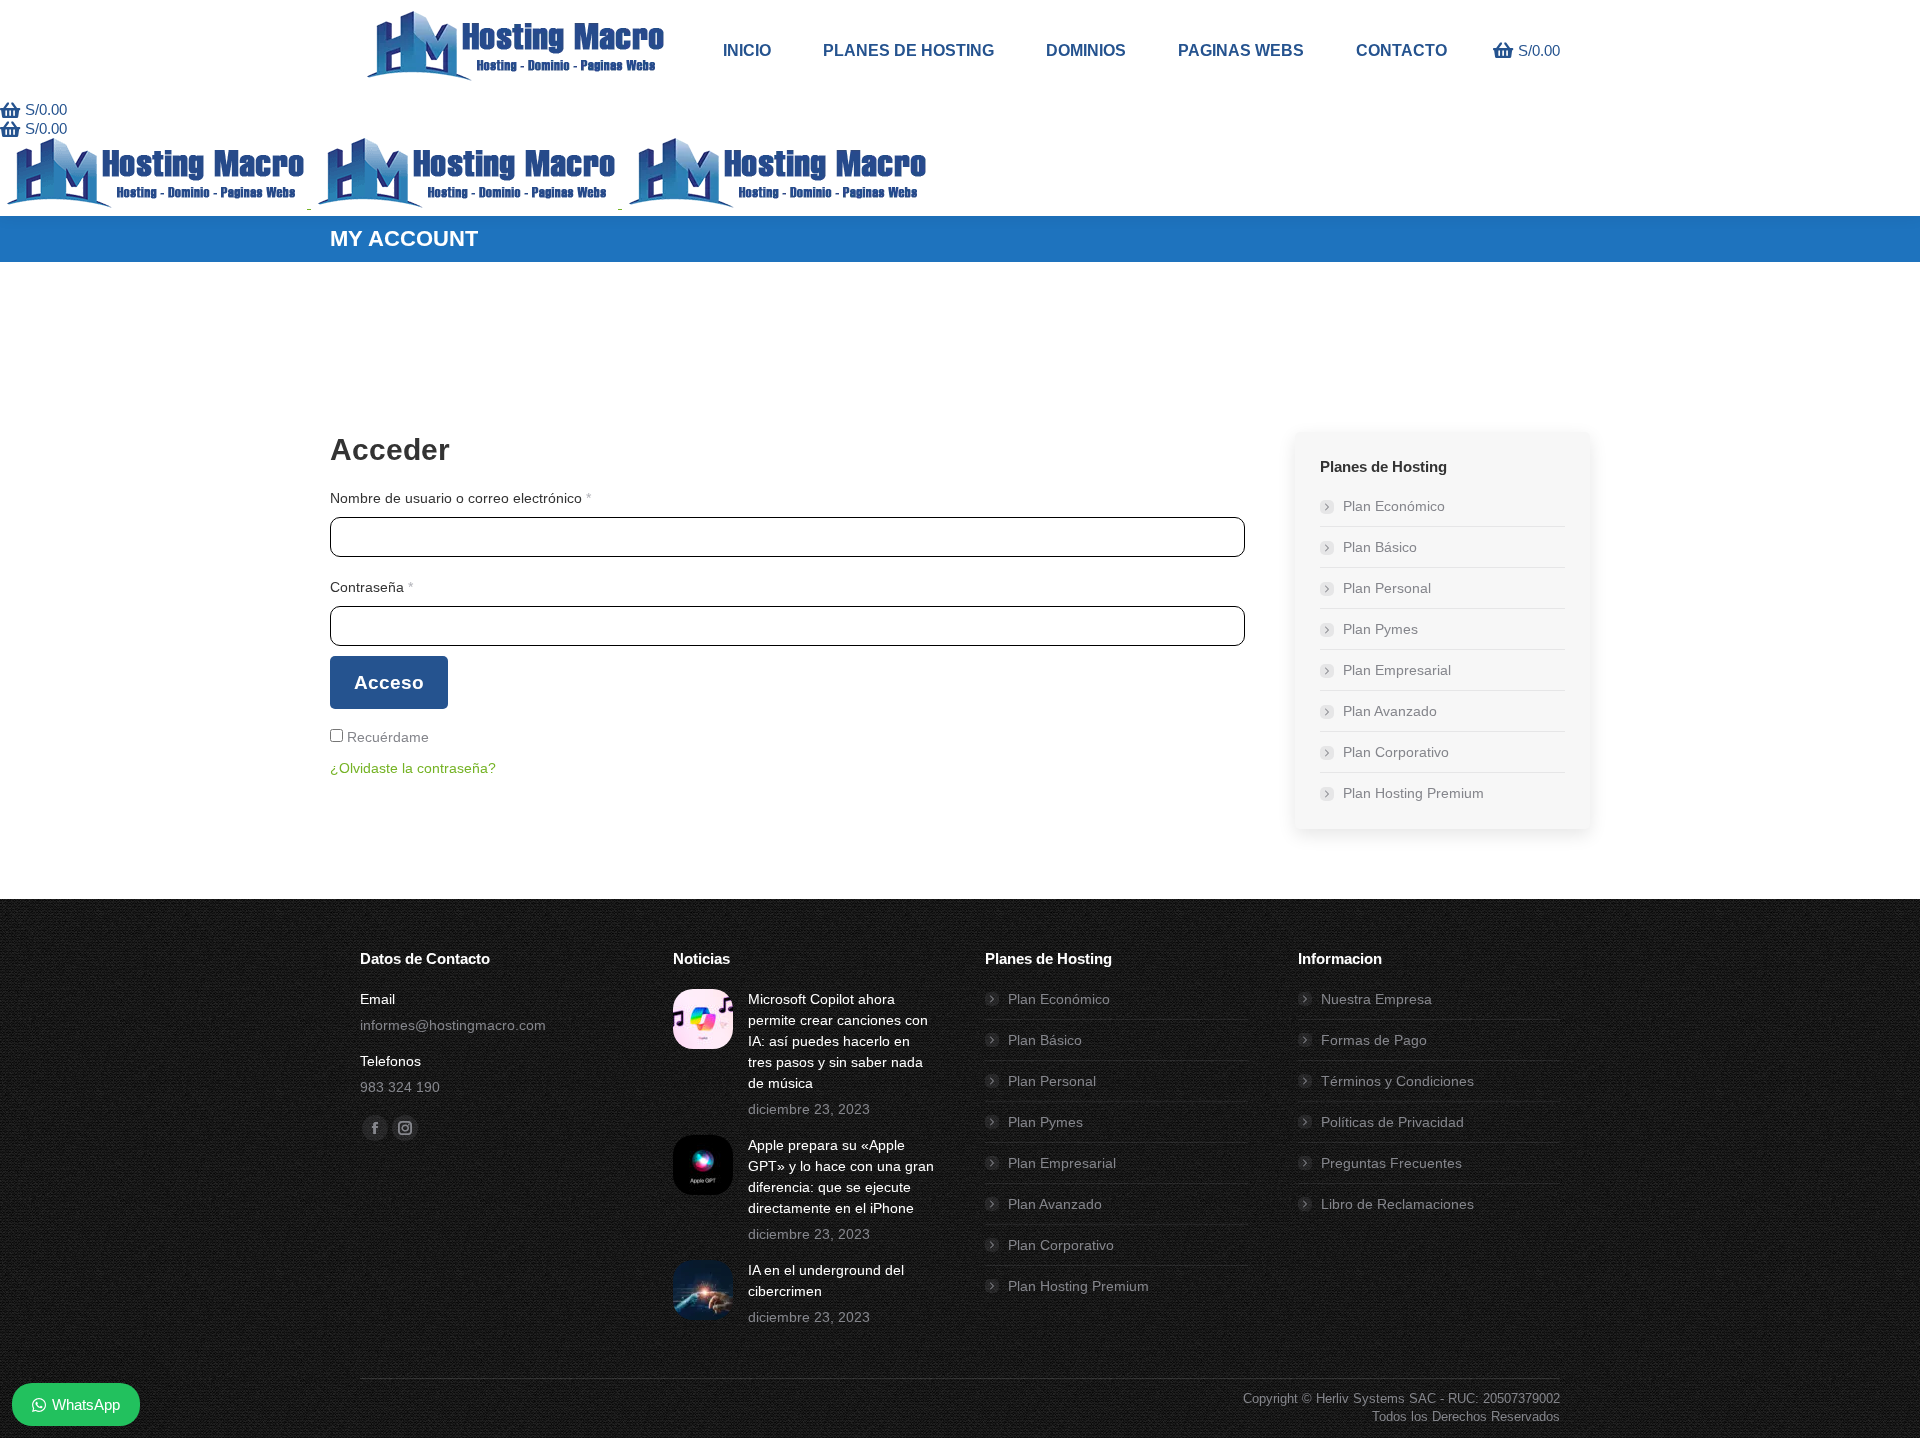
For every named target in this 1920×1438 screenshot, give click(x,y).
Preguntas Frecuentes (1391, 1163)
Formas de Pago (1374, 1040)
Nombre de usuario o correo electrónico (494, 497)
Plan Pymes (1380, 629)
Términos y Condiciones (1397, 1081)
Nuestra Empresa (1376, 999)
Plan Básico (1380, 547)
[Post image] (703, 1019)
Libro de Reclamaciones (1397, 1204)
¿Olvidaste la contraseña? (413, 768)
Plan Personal (1387, 588)
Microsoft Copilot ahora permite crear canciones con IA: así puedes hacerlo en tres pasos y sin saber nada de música (838, 1041)
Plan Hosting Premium (1413, 793)
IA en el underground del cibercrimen (826, 1280)
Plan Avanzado (1390, 711)
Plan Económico (1394, 506)
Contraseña (405, 586)
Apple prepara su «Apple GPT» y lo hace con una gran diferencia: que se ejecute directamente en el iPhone (841, 1176)
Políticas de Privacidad (1392, 1122)
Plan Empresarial (1397, 670)
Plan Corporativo (1396, 752)
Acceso (389, 682)
